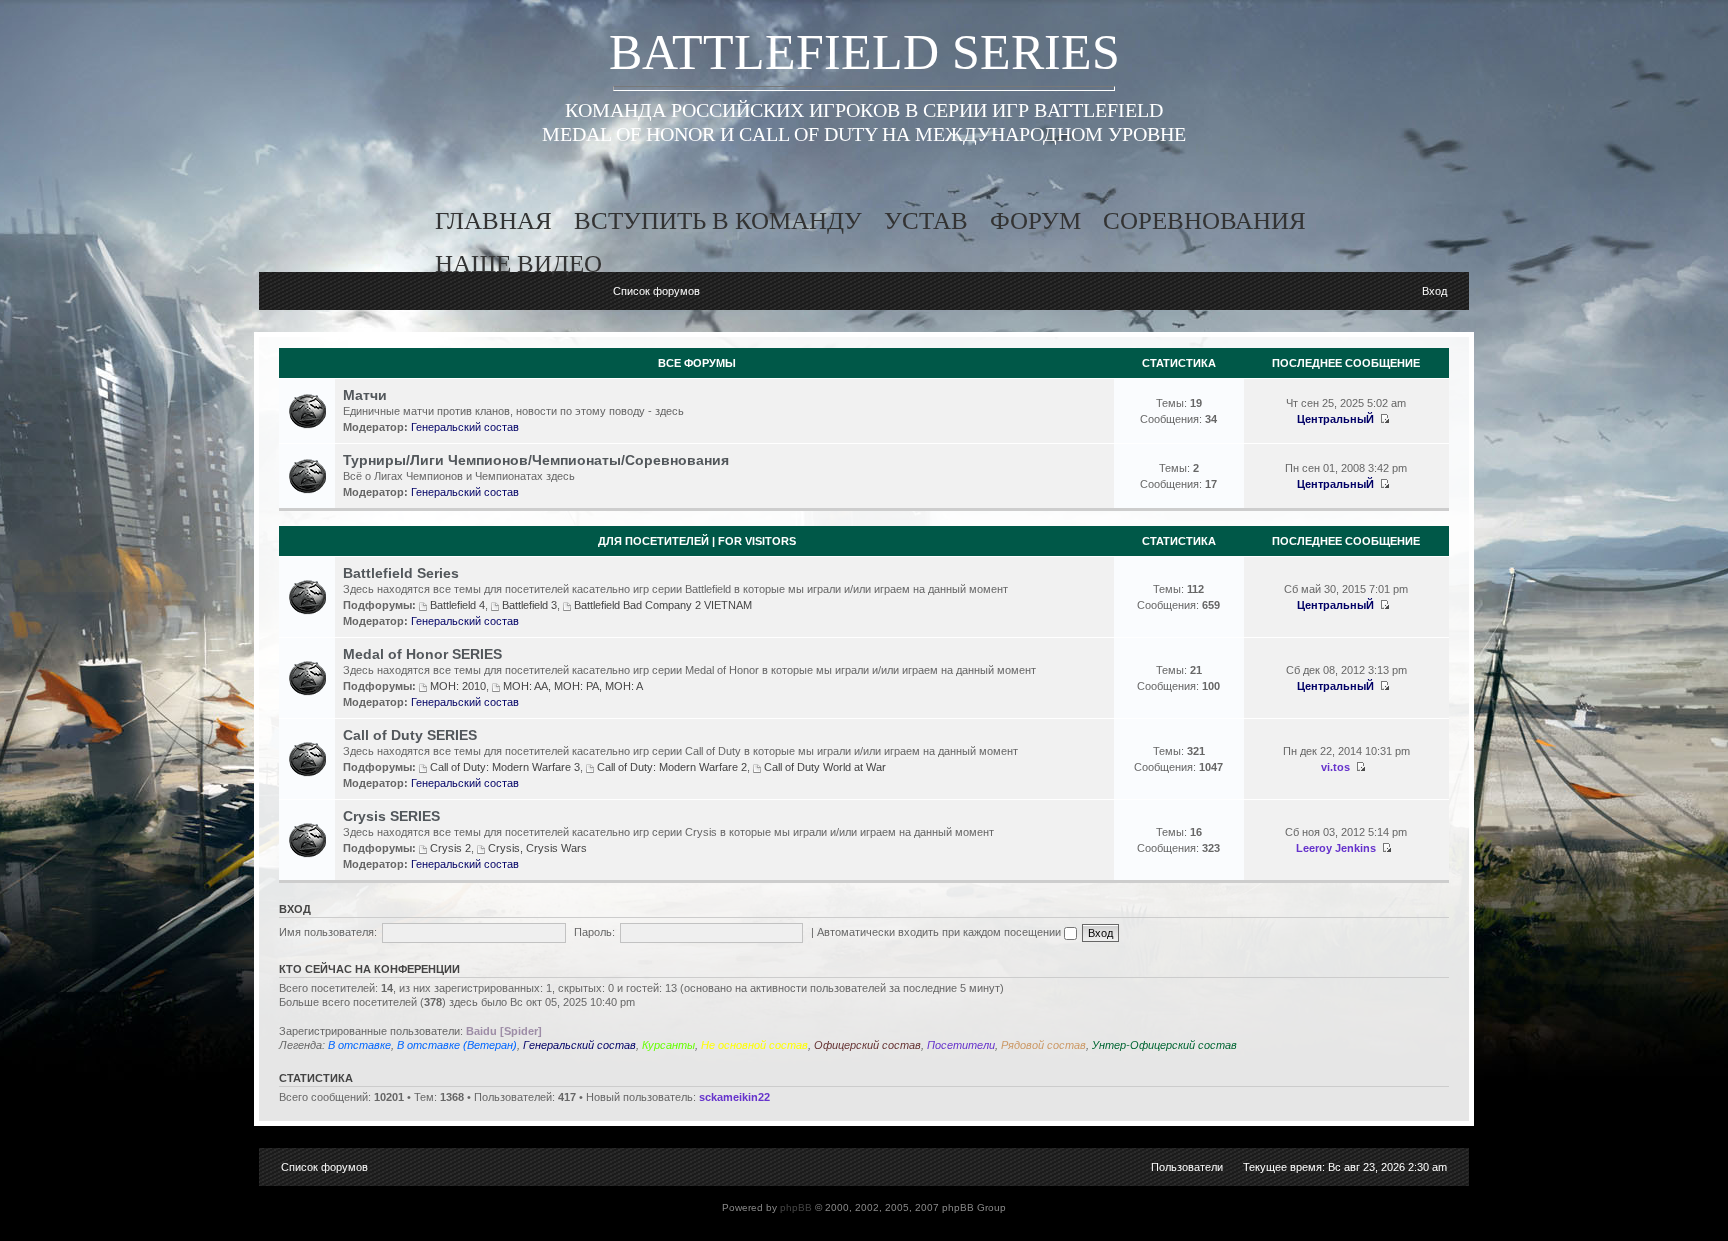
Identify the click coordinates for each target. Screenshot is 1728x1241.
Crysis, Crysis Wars (537, 848)
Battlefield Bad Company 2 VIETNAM (663, 605)
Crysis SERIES (391, 816)
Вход (1434, 291)
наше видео (518, 263)
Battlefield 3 (529, 605)
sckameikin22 (734, 1097)
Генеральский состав (465, 427)
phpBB (796, 1207)
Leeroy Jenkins (1336, 848)
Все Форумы (697, 363)
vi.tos (1335, 767)
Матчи (365, 395)
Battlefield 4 (457, 605)
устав (926, 220)
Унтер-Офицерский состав (1164, 1045)
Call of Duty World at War (825, 767)
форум (1035, 220)
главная (493, 220)
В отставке (359, 1045)
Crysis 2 (450, 848)
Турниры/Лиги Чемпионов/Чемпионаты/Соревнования (536, 460)
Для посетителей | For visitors (697, 541)
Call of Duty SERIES (410, 735)
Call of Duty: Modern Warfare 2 (672, 767)
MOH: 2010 (458, 686)
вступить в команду (718, 220)
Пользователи (1187, 1167)
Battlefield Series (401, 573)
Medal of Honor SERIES (422, 654)
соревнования (1204, 220)
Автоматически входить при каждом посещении (940, 932)
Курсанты (668, 1045)
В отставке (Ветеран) (457, 1045)
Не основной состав (754, 1045)
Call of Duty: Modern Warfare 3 (505, 767)
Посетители (961, 1045)
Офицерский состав (867, 1045)
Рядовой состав (1043, 1045)
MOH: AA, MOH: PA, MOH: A (573, 686)
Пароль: (594, 932)
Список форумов (656, 291)
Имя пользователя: (328, 932)
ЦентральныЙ (1335, 419)
